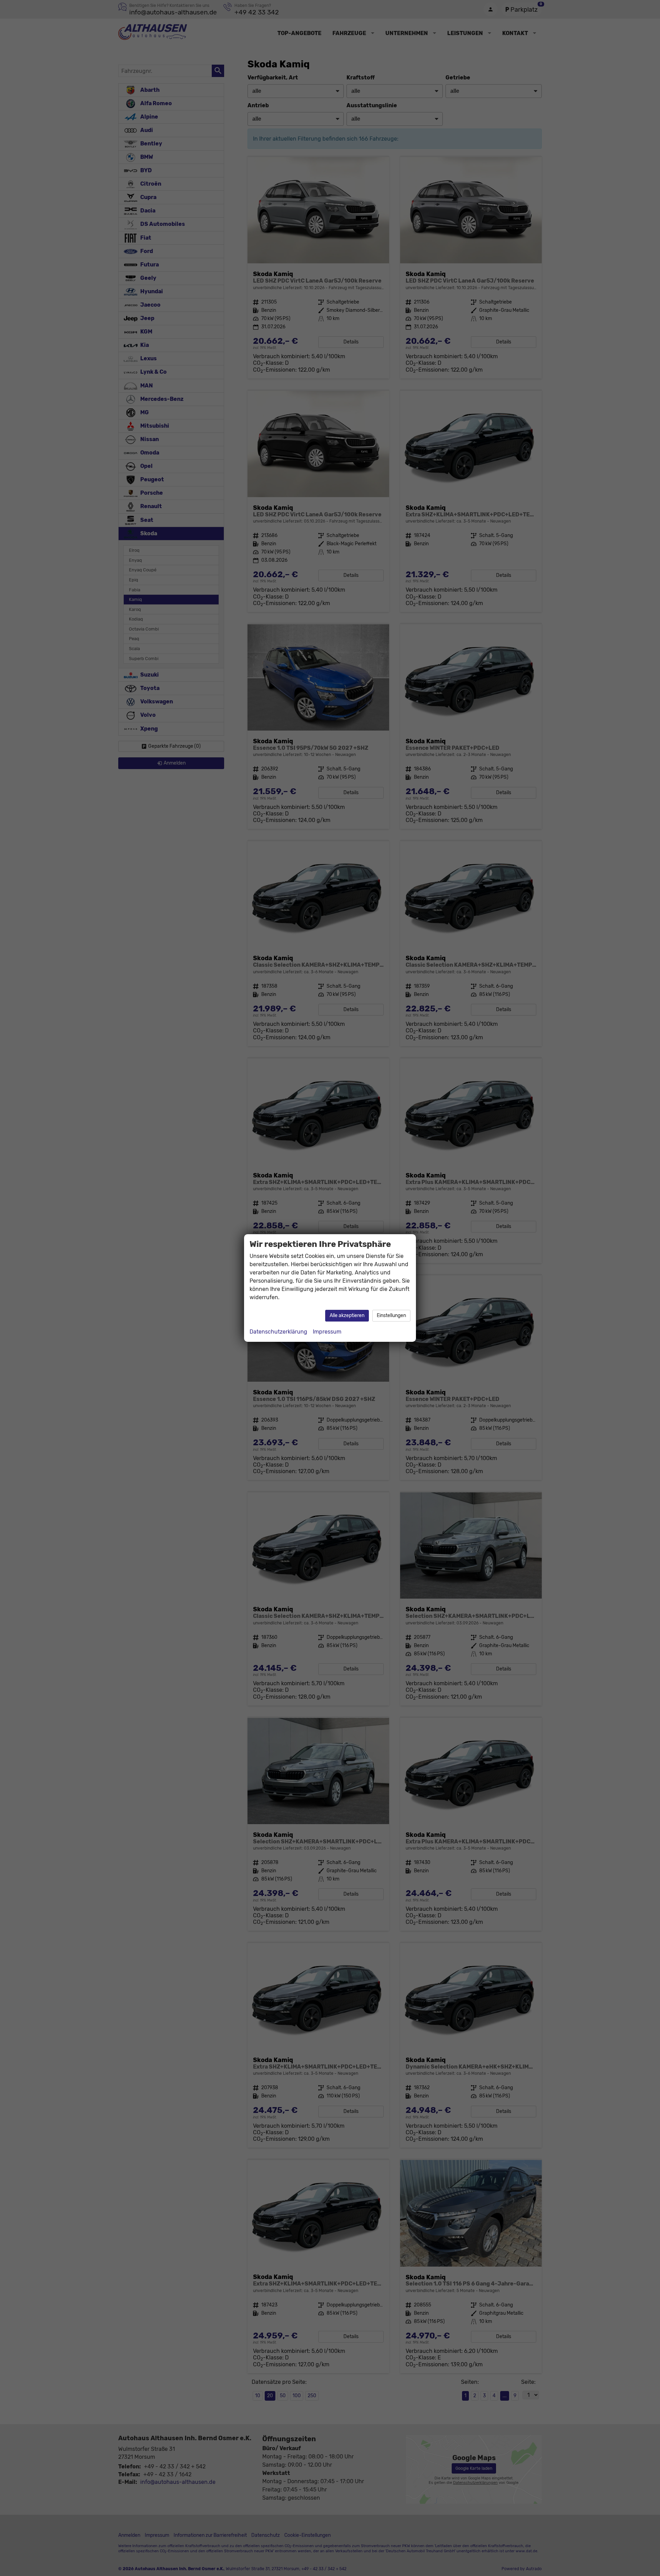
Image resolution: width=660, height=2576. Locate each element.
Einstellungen (391, 1316)
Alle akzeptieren (347, 1316)
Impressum (327, 1332)
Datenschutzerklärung (278, 1332)
